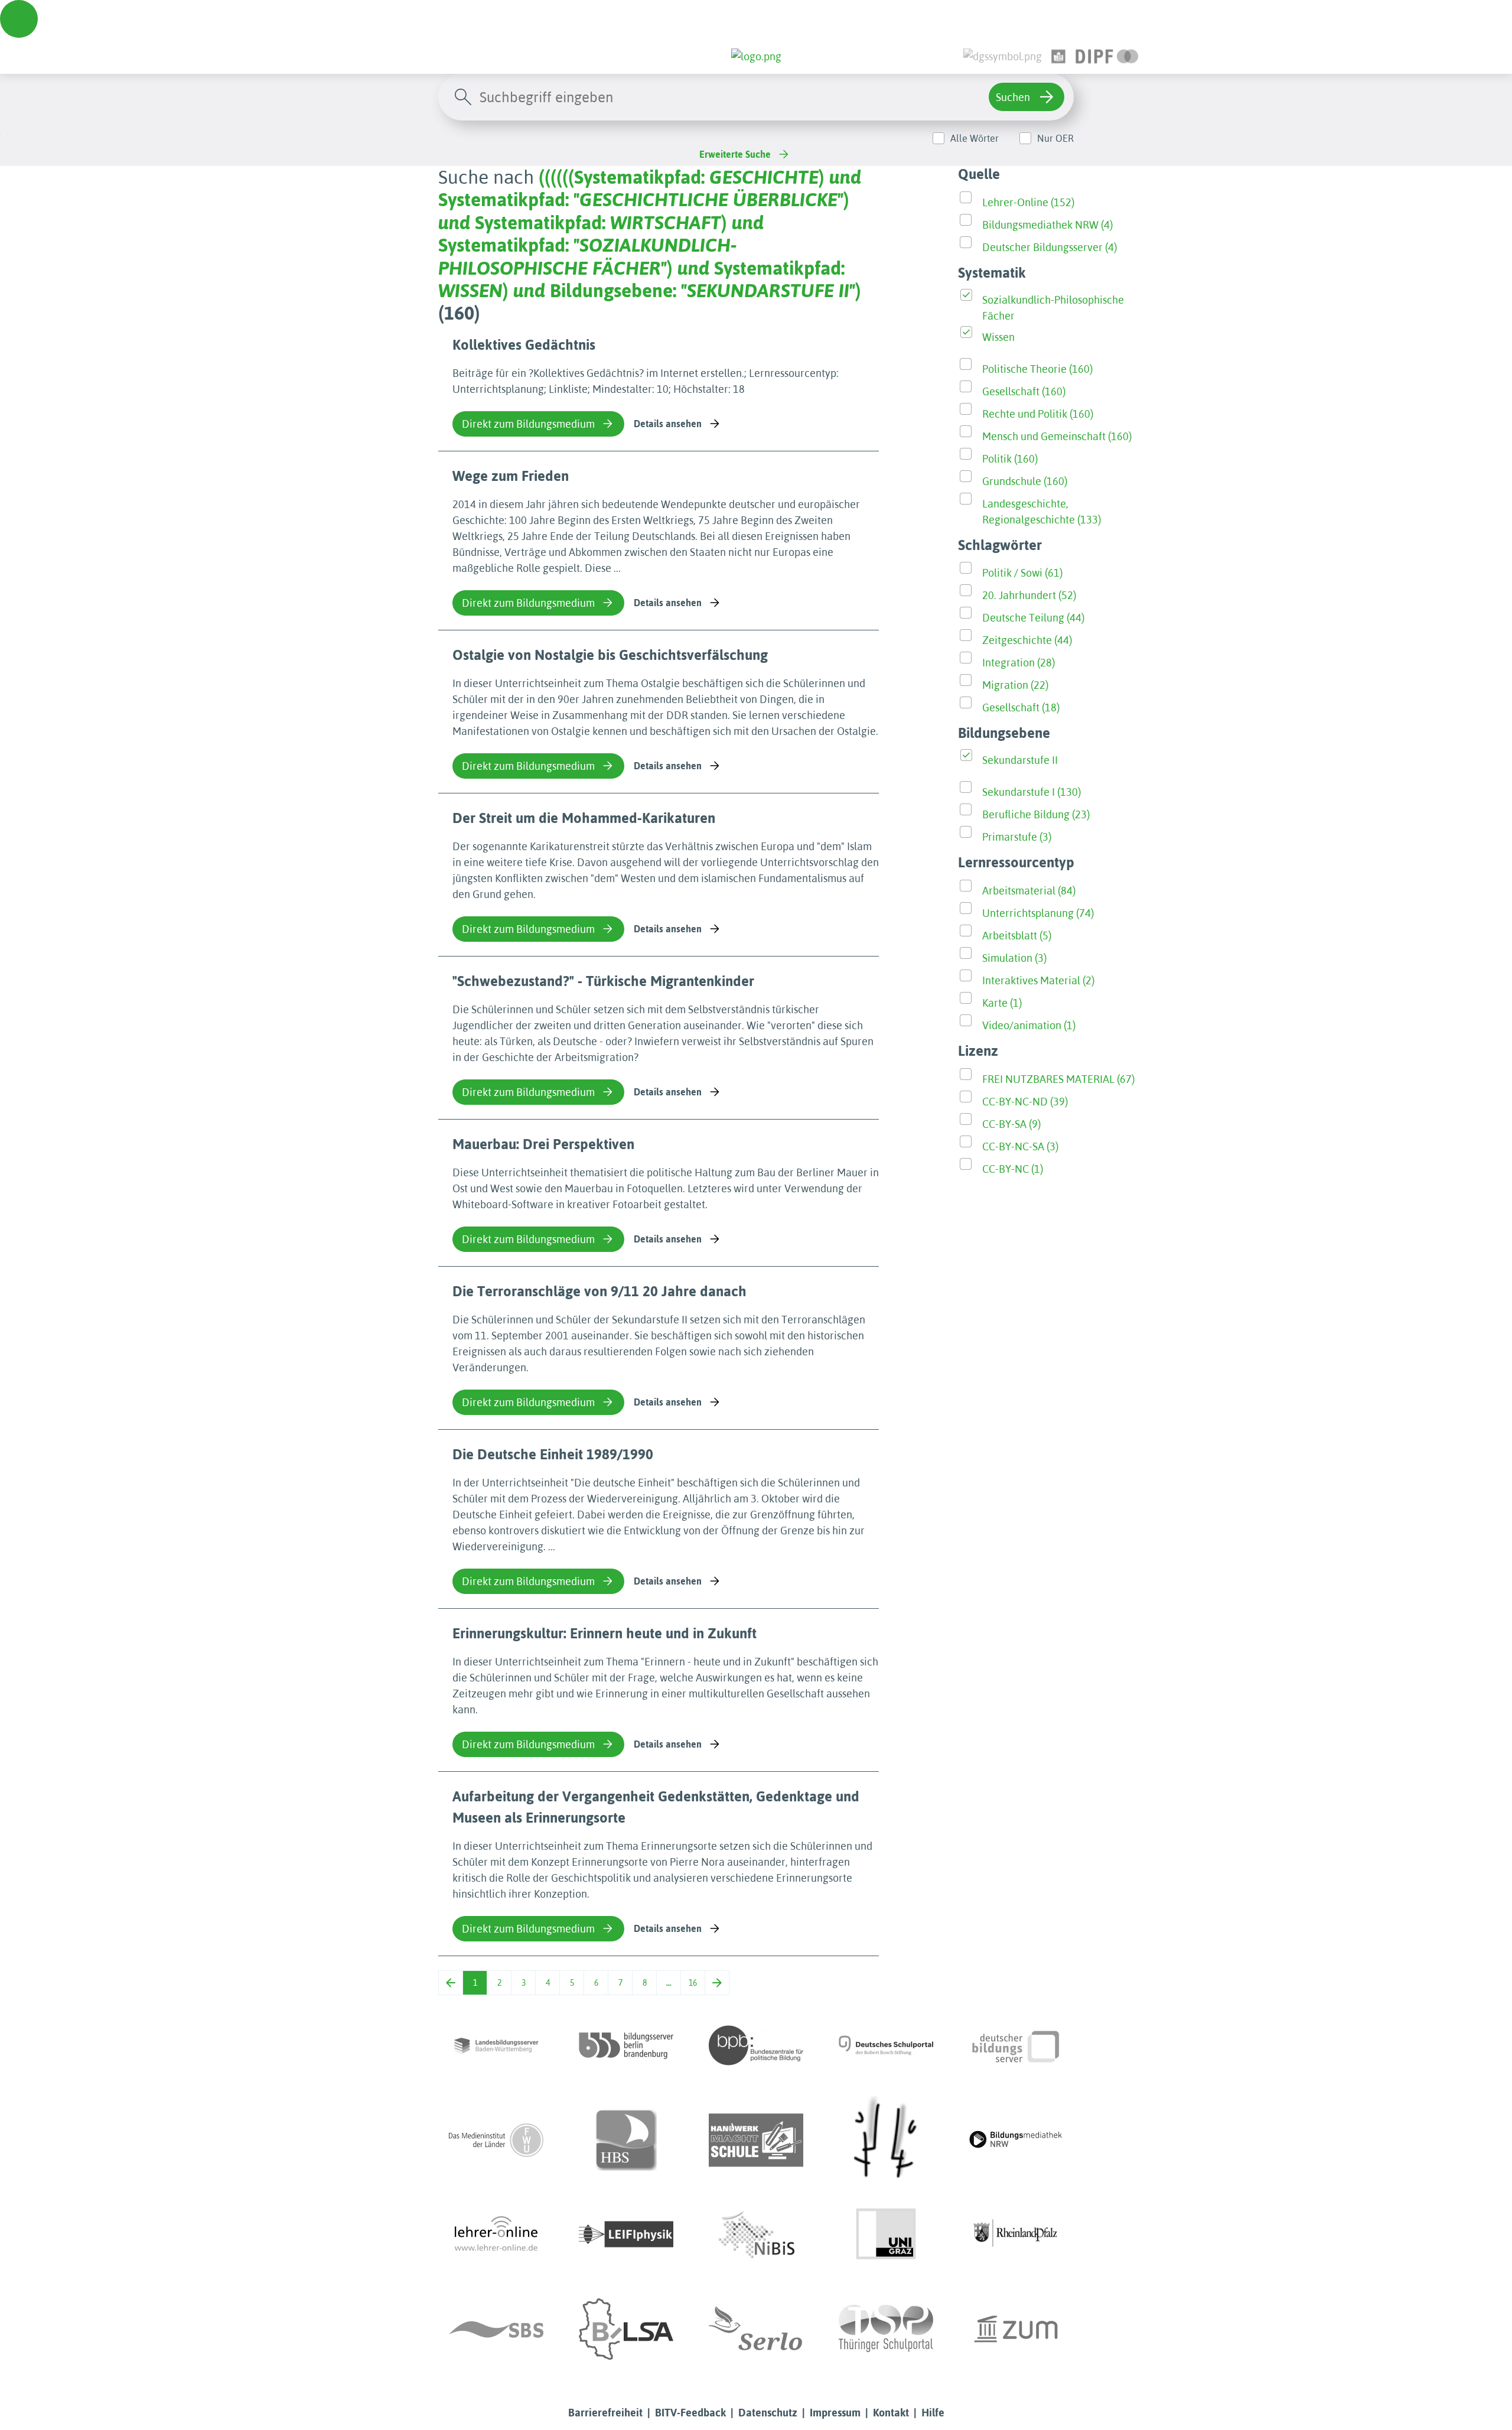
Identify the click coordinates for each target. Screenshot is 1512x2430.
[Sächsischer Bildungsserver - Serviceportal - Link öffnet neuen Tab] (496, 2329)
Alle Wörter (975, 138)
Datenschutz (768, 2413)
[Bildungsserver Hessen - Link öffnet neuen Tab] (886, 2140)
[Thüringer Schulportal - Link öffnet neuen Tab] (886, 2329)
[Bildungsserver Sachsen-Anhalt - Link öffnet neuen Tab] (626, 2329)
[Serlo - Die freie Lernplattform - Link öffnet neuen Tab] (756, 2329)
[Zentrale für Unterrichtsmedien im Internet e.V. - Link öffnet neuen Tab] (1016, 2329)
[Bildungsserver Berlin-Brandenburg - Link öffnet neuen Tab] (626, 2045)
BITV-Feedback (690, 2413)
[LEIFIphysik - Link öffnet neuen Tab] (626, 2234)
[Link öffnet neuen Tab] (1107, 56)
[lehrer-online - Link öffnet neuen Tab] (496, 2234)
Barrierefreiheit (605, 2413)
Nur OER (1055, 138)
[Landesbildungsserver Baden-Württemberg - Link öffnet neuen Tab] (496, 2045)
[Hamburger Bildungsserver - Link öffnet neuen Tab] (626, 2140)
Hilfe (933, 2413)
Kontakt (891, 2413)
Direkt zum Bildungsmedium (528, 424)
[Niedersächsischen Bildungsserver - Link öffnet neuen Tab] (756, 2234)
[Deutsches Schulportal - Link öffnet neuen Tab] (886, 2045)
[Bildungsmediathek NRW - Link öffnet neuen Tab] (1016, 2140)
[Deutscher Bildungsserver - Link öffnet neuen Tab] (1016, 2045)
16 (693, 1983)
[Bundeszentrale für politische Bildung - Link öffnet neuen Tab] (756, 2045)
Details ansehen (668, 424)
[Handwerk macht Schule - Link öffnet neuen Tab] (756, 2140)
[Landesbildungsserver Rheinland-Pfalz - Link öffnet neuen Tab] (1016, 2234)
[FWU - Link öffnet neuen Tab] (496, 2140)
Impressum (835, 2413)
